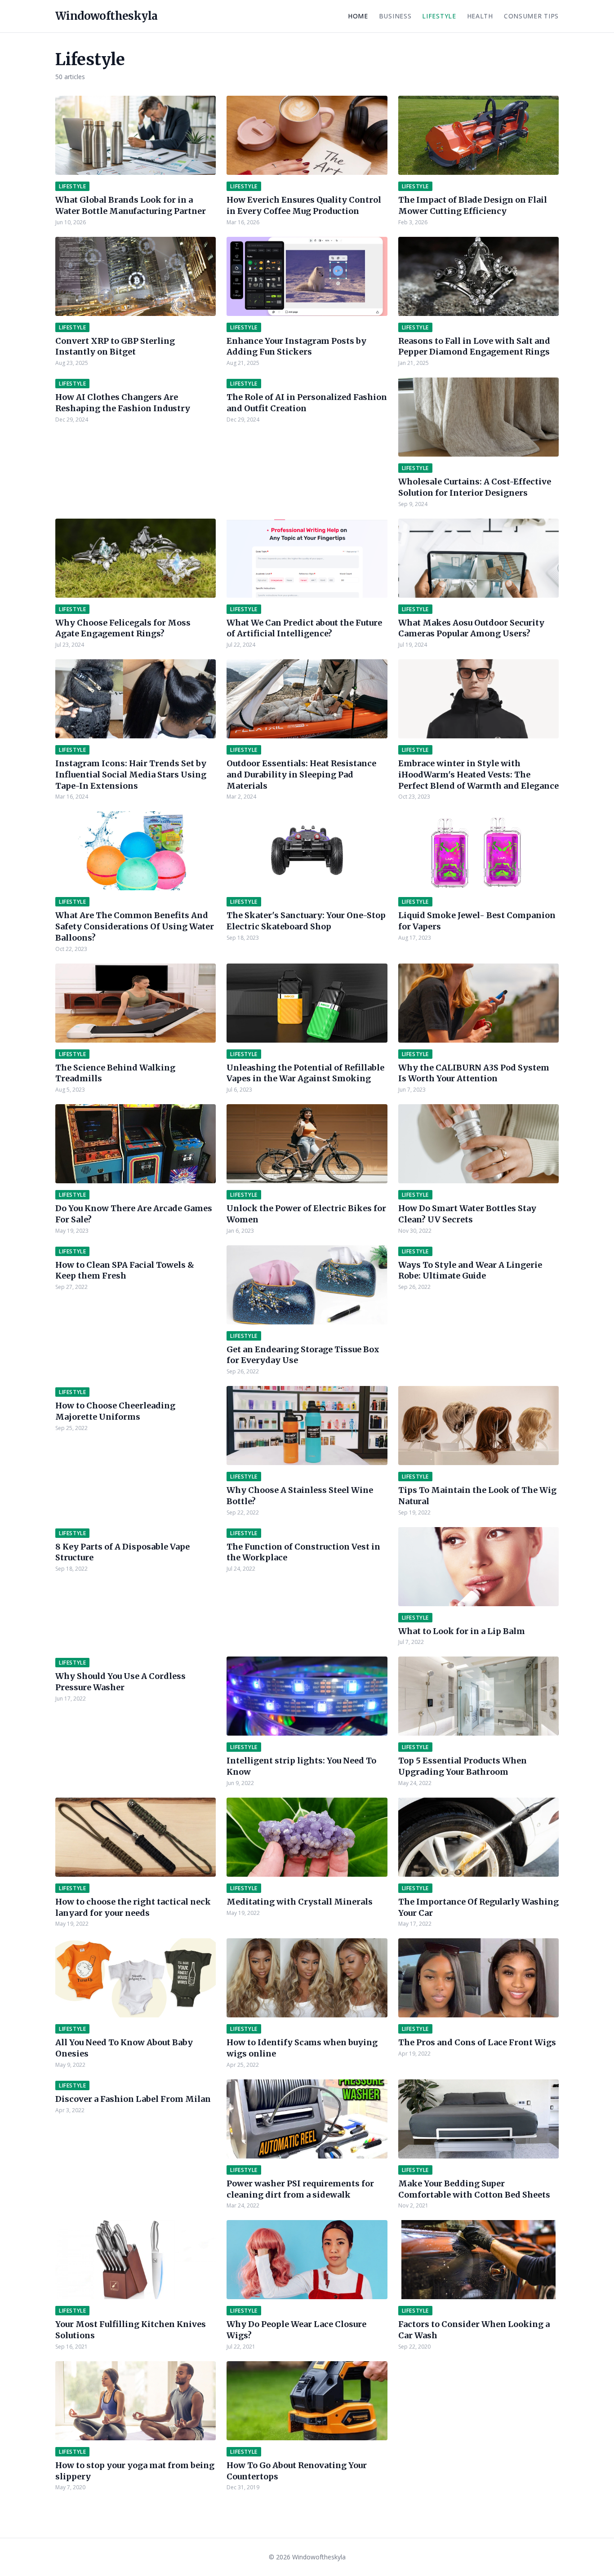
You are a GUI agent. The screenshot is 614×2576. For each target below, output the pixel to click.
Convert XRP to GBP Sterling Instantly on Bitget (115, 346)
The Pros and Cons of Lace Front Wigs (477, 2042)
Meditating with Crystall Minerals (300, 1902)
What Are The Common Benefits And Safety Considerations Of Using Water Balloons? (135, 926)
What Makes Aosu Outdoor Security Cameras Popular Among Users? (471, 628)
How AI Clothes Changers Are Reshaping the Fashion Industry (123, 403)
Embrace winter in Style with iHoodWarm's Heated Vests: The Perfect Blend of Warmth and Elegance (478, 775)
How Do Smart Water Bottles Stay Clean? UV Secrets (467, 1214)
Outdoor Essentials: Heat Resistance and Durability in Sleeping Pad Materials (301, 775)
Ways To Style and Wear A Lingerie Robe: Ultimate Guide (470, 1270)
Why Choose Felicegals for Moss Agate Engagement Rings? (123, 628)
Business (395, 16)
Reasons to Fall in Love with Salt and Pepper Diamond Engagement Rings (474, 346)
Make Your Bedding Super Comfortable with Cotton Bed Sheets (474, 2189)
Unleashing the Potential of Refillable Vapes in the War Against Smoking (305, 1073)
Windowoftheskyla (106, 16)
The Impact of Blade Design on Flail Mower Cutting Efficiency (473, 205)
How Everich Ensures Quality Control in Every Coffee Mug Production (304, 205)
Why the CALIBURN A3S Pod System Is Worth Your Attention (474, 1073)
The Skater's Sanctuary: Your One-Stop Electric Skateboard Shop (306, 921)
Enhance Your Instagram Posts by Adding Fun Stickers (296, 346)
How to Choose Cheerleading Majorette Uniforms (115, 1411)
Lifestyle (439, 16)
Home (358, 16)
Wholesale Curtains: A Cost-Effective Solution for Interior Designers (475, 487)
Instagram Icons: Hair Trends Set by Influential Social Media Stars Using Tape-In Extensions (131, 775)
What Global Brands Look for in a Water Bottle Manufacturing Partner (131, 205)
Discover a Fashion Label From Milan (133, 2099)
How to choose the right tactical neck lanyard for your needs (133, 1907)
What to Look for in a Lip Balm (462, 1631)
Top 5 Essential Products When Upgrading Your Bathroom (463, 1766)
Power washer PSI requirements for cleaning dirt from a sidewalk (300, 2189)
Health (480, 16)
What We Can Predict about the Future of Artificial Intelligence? (304, 628)
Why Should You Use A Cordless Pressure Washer (120, 1682)
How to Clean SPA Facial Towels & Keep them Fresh (125, 1270)
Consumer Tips (531, 16)
